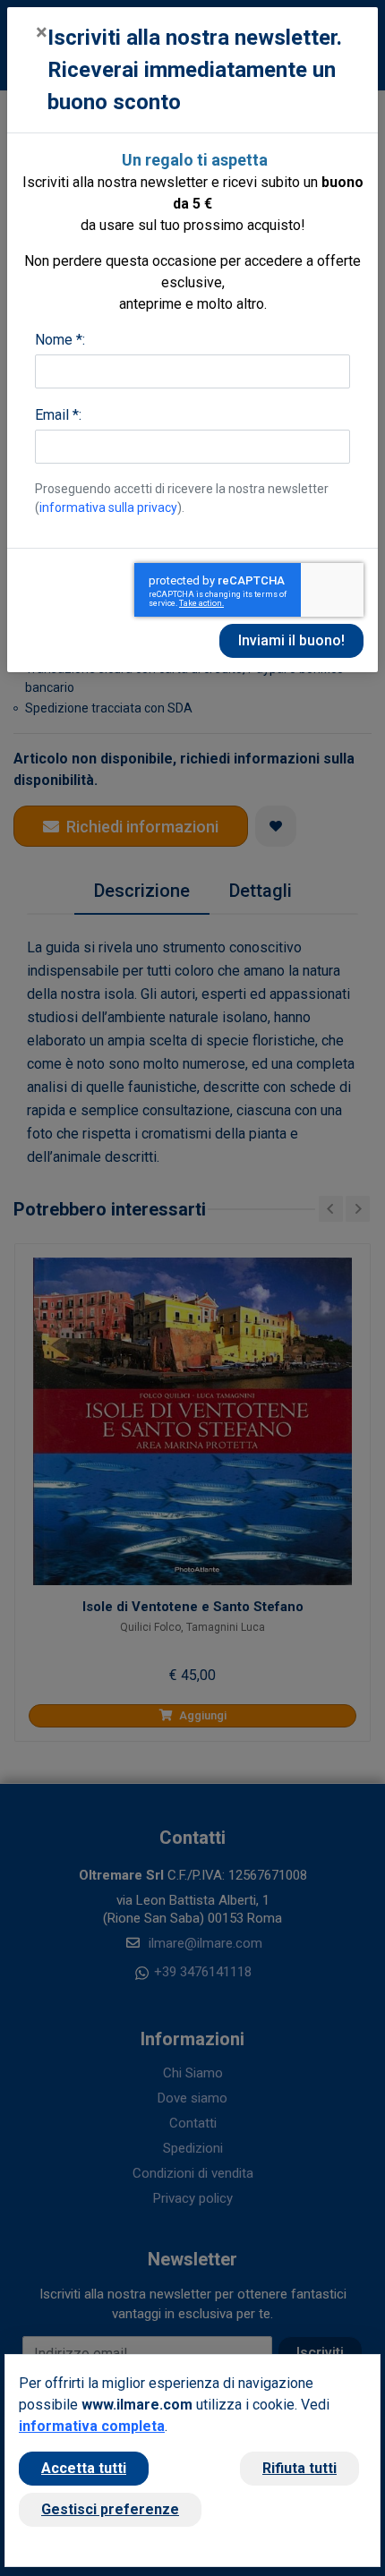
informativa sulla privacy (108, 508)
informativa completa (92, 2426)
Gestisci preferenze (110, 2509)
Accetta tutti (84, 2468)
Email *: (58, 415)
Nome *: (60, 340)
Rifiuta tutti (299, 2468)
